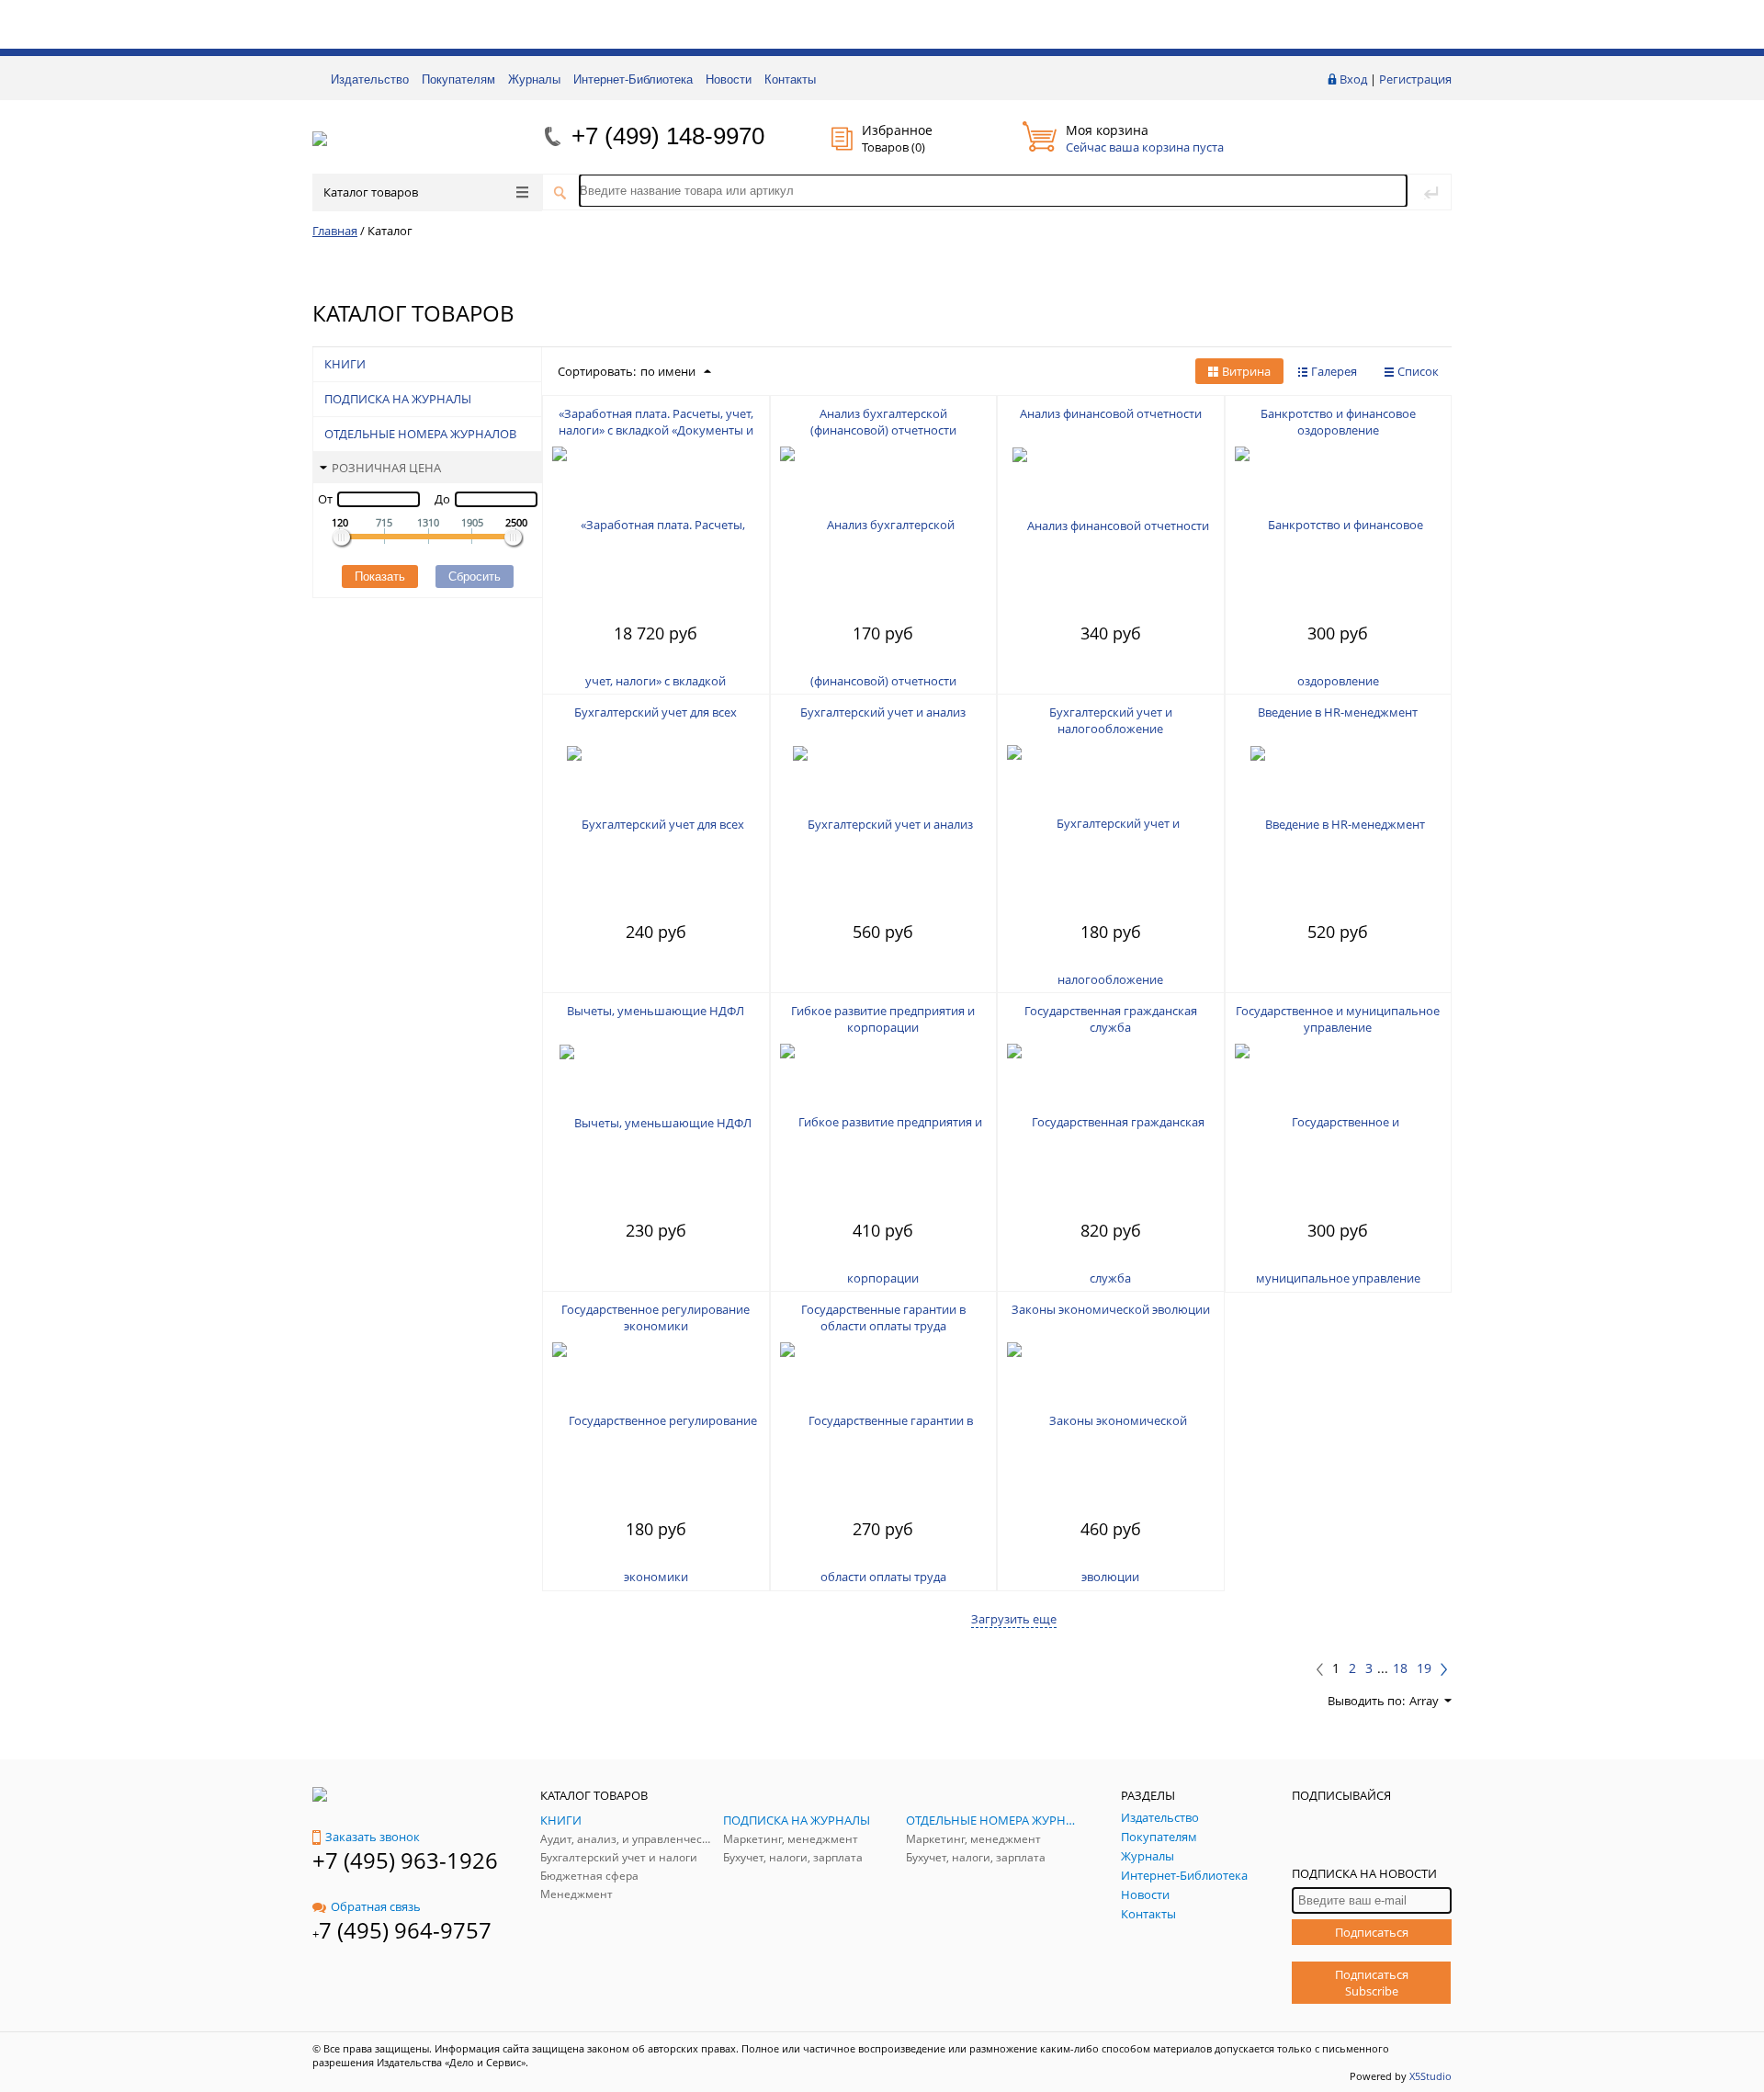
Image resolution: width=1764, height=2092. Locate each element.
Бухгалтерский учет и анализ (883, 712)
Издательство (370, 79)
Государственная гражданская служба (1111, 1019)
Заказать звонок (373, 1837)
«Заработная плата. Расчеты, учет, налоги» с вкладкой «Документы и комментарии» (656, 430)
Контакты (790, 79)
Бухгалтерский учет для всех (656, 712)
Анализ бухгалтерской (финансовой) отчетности (883, 422)
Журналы (534, 79)
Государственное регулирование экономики (656, 1317)
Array (1424, 1701)
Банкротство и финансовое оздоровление (1338, 422)
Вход (1353, 79)
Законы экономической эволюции (1111, 1309)
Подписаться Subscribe (1372, 1983)
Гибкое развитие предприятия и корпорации (883, 1019)
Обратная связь (376, 1906)
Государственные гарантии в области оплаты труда (883, 1317)
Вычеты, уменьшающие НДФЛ (656, 1011)
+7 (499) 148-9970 (668, 136)
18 (1400, 1668)
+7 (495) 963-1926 (405, 1860)
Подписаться (1372, 1932)
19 (1424, 1668)
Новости (729, 79)
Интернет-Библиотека (633, 79)
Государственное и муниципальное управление (1338, 1019)
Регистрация (1415, 79)
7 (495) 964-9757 (405, 1930)
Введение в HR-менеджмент (1338, 712)
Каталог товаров (371, 192)
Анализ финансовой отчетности (1111, 413)
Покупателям (458, 79)
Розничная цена (386, 468)
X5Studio (1430, 2076)
